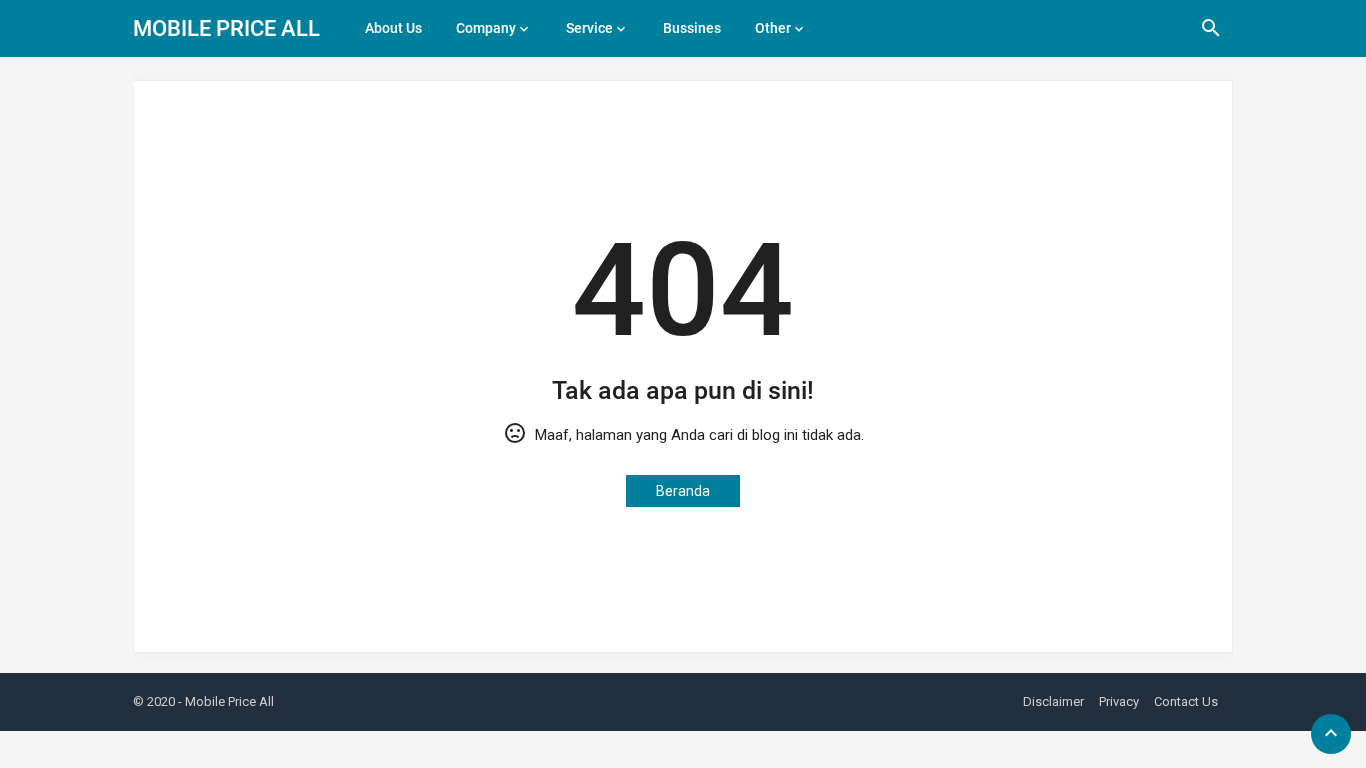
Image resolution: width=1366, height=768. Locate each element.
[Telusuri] (1211, 35)
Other (773, 28)
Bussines (692, 28)
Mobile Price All (226, 28)
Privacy (1119, 701)
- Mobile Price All (226, 701)
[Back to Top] (1331, 734)
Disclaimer (1053, 701)
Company (486, 28)
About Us (393, 28)
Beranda (683, 491)
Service (589, 28)
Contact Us (1186, 701)
